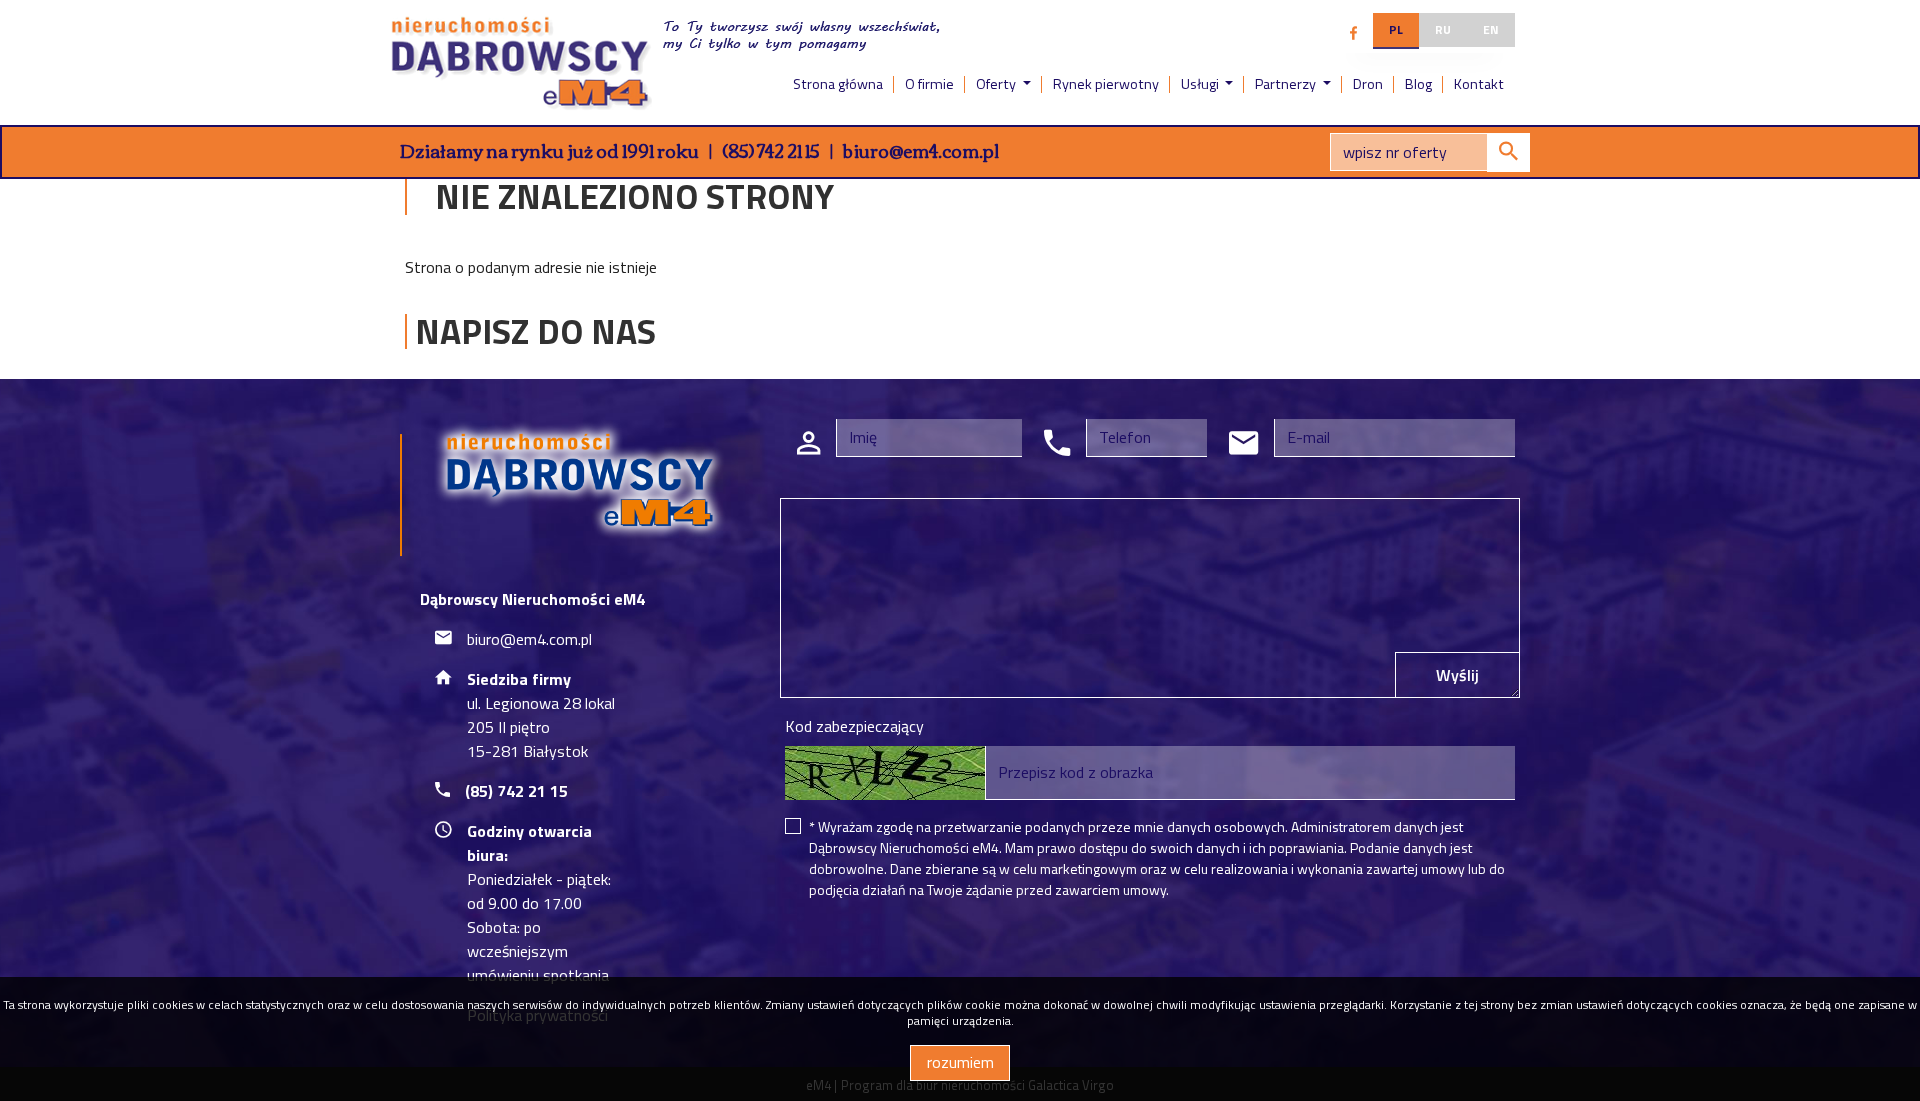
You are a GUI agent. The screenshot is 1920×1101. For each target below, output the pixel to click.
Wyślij (1457, 675)
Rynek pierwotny (1106, 84)
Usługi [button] (1201, 84)
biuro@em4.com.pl (921, 150)
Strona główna (838, 84)
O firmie (929, 84)
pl (1396, 29)
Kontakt (1479, 84)
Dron (1368, 84)
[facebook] (1353, 33)
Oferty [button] (997, 84)
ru (1443, 29)
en (1491, 29)
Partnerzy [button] (1287, 84)
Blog (1418, 84)
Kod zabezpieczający (854, 726)
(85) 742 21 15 (771, 150)
